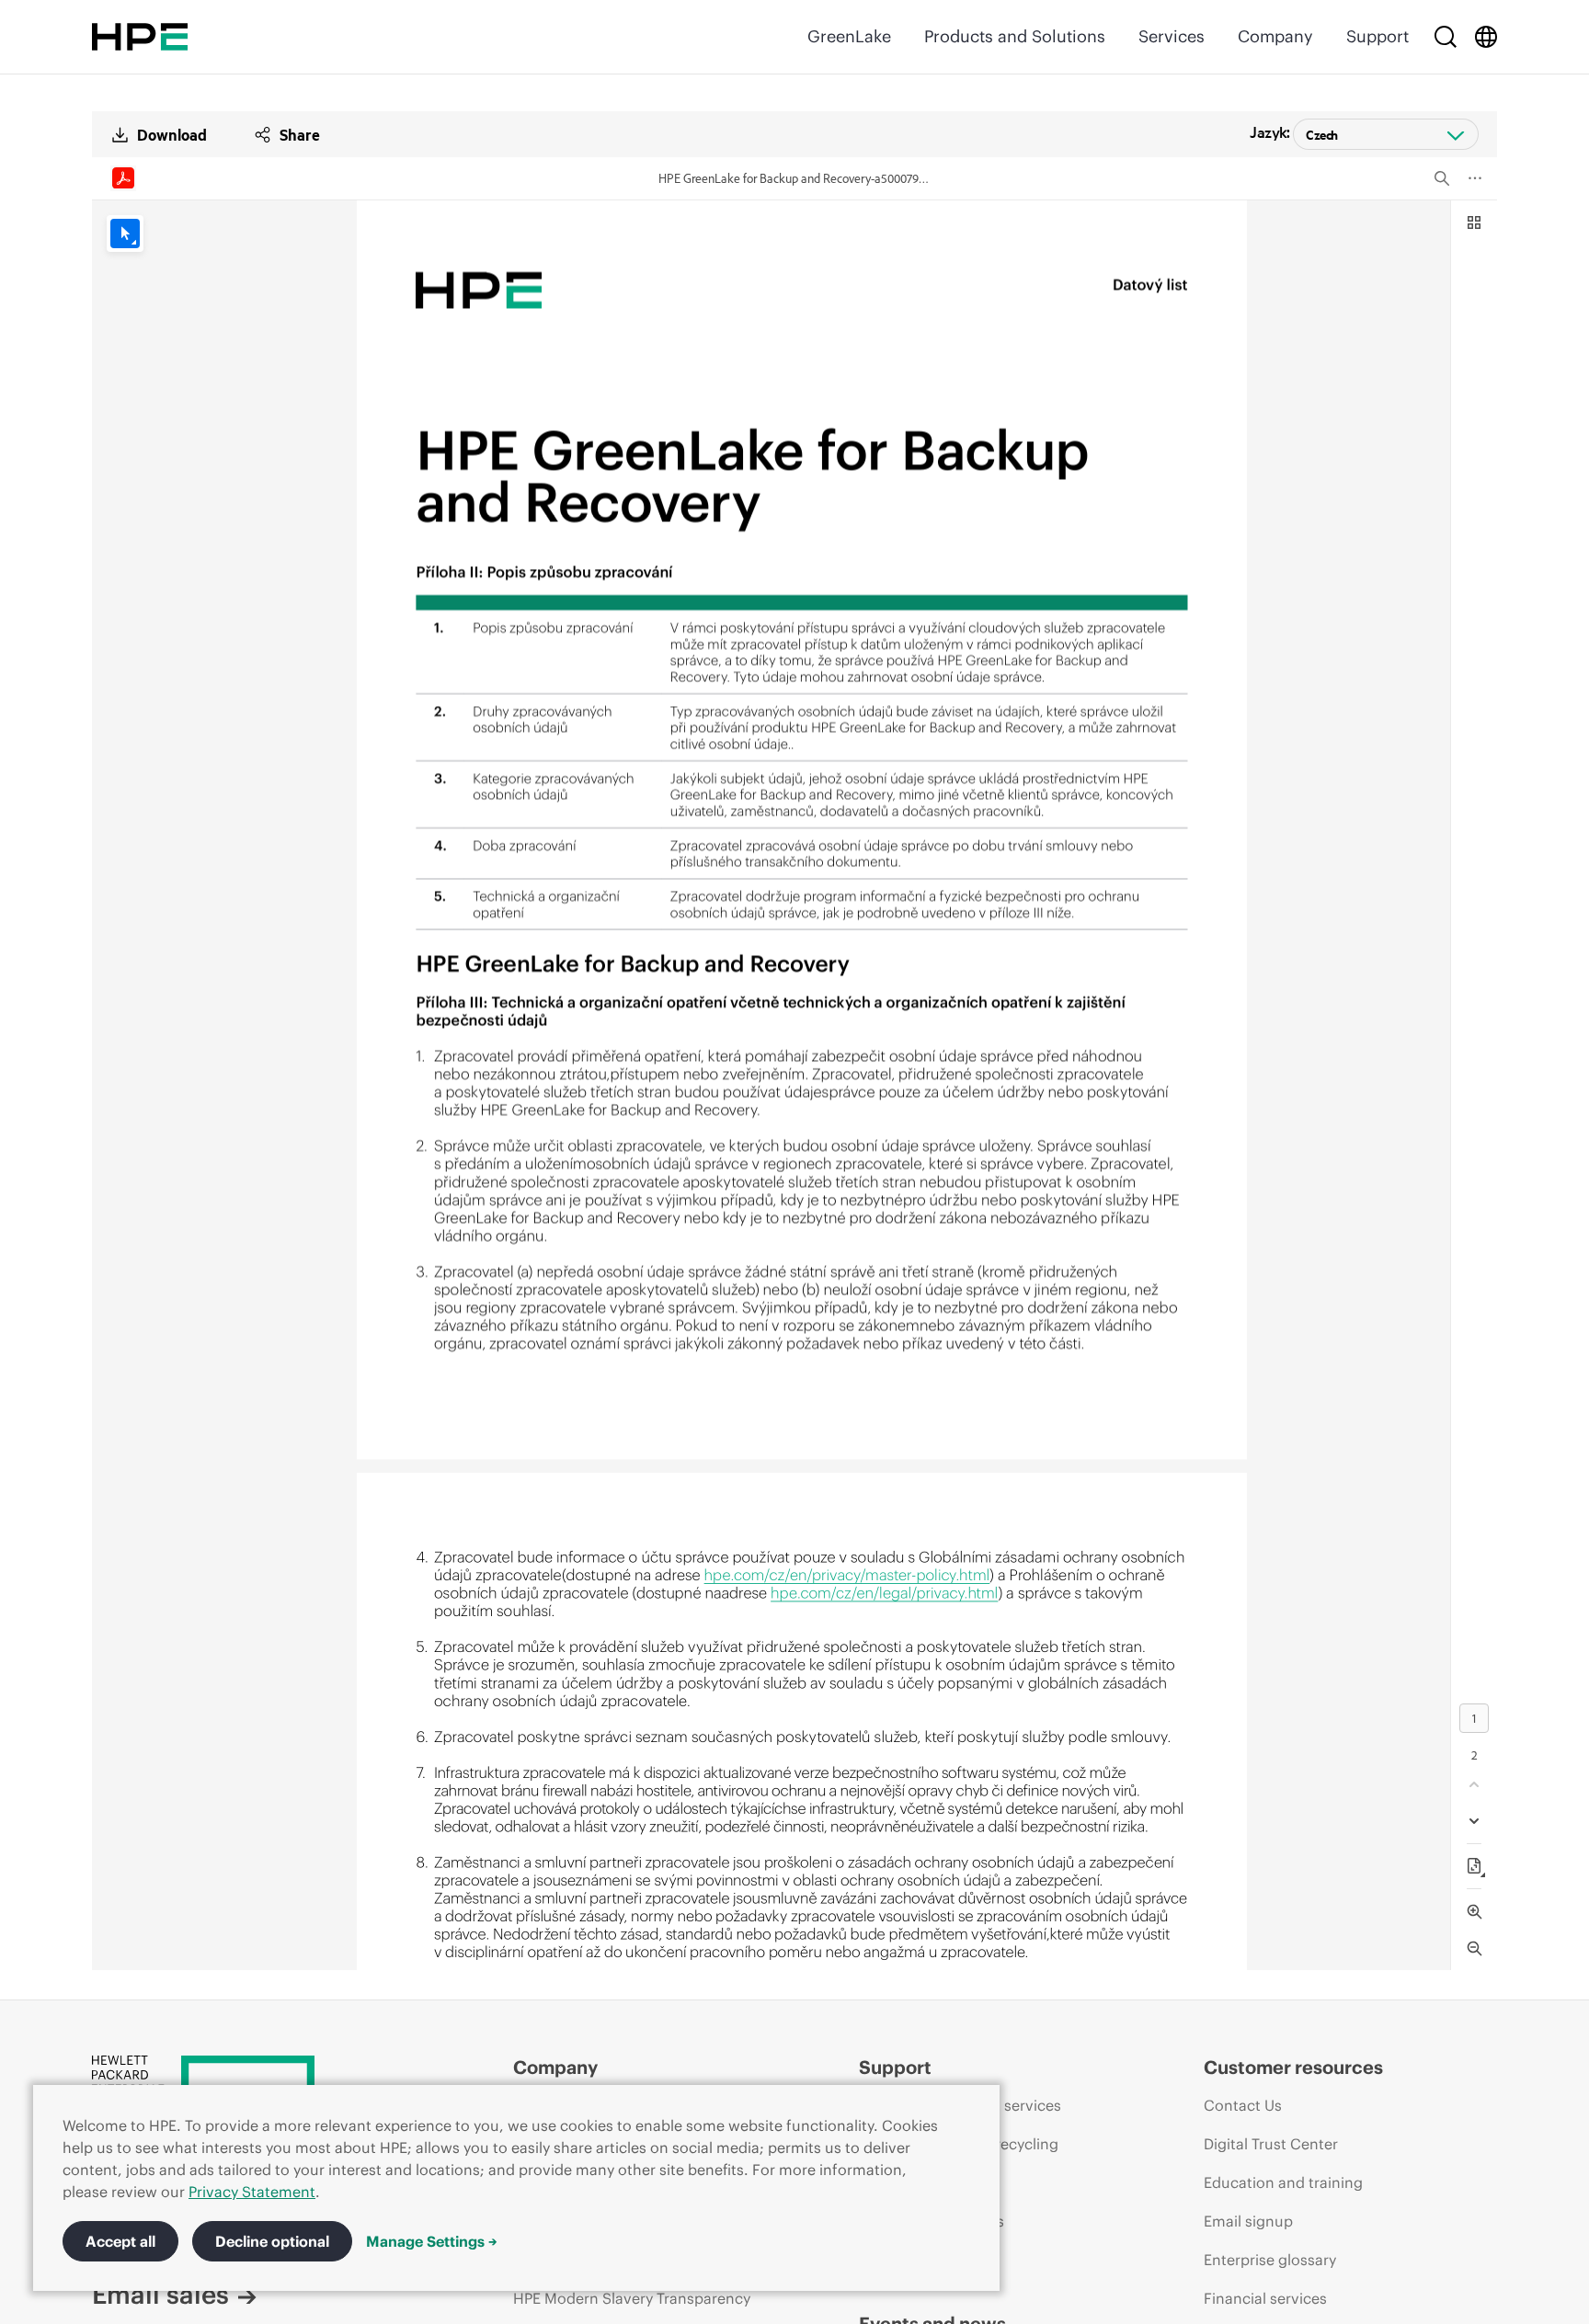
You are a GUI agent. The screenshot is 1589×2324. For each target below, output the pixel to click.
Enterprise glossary (1270, 2260)
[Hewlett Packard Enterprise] (140, 37)
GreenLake (849, 36)
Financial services (1265, 2298)
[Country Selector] (1486, 37)
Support (1378, 36)
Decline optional (272, 2241)
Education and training (1283, 2182)
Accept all (120, 2241)
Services (1172, 36)
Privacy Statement (252, 2192)
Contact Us (1243, 2105)
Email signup (1248, 2221)
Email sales (160, 2295)
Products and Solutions (1015, 36)
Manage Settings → (432, 2241)
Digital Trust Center (1271, 2144)
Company (1275, 36)
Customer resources (1293, 2067)
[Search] (1446, 37)
